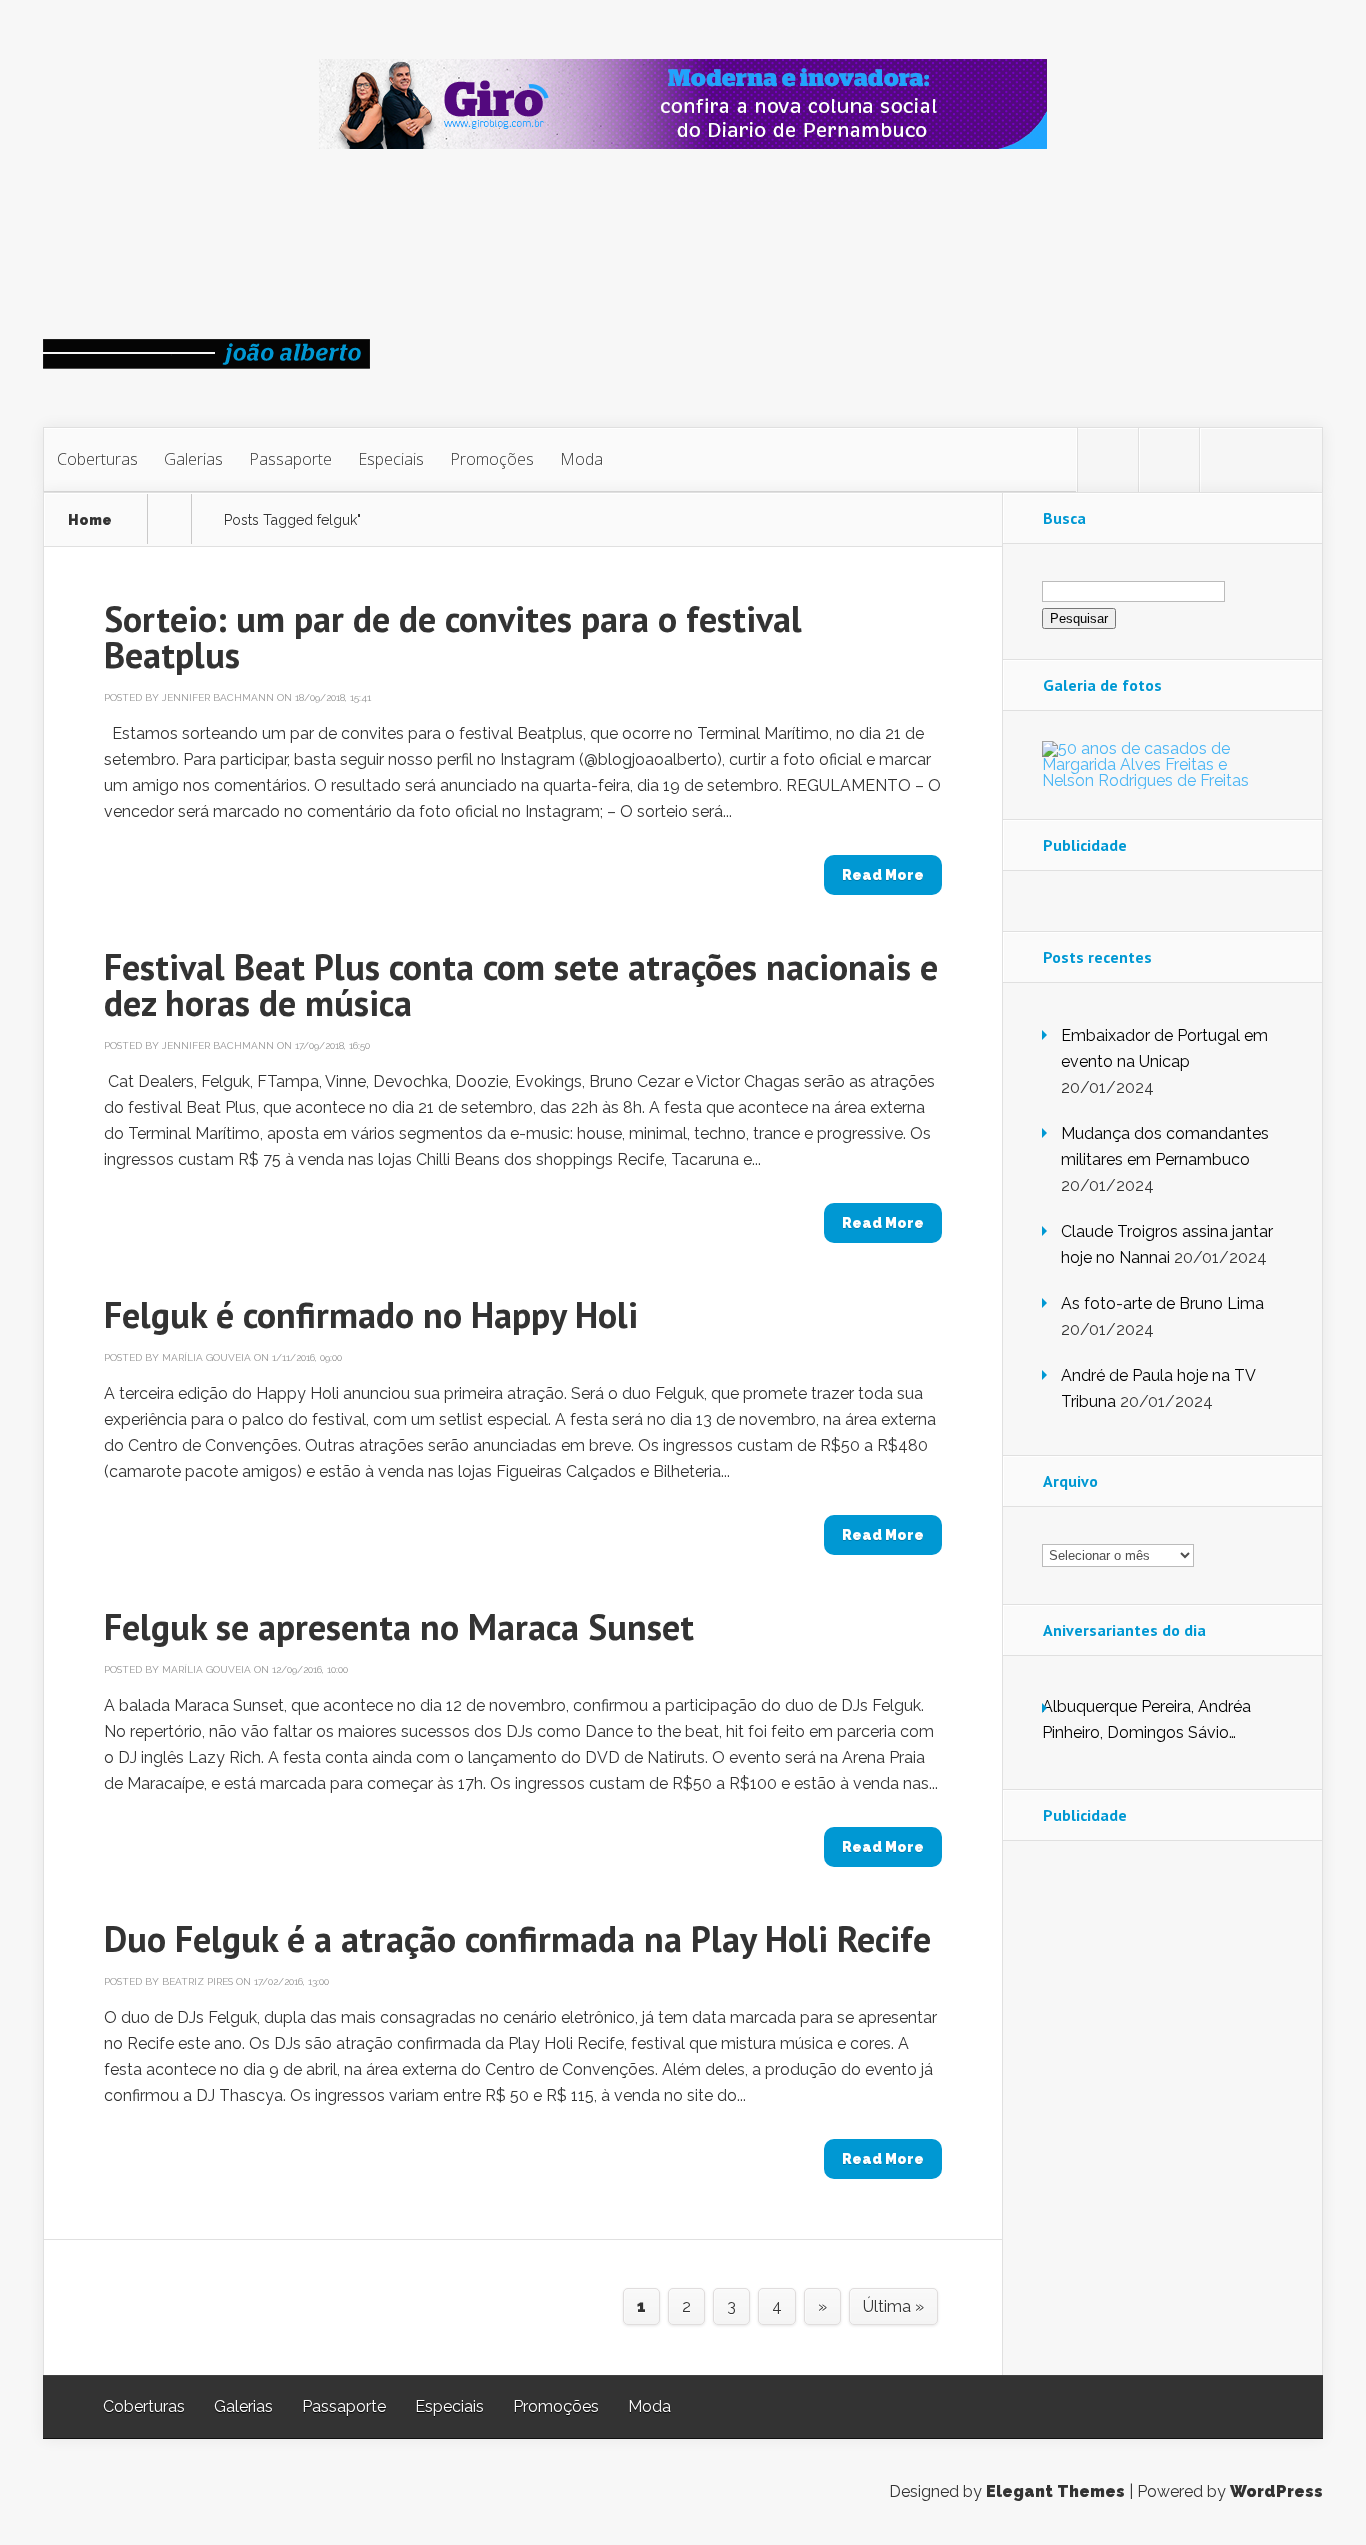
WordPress (1276, 2491)
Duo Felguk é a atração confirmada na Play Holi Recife (517, 1938)
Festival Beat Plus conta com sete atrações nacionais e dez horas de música (521, 984)
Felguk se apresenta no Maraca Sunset (399, 1626)
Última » (893, 2306)
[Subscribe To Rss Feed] (1230, 460)
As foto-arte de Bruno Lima (1162, 1303)
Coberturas (97, 459)
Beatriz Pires (197, 1981)
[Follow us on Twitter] (1108, 460)
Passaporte (290, 459)
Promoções (492, 459)
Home (90, 520)
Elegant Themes (1055, 2491)
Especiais (391, 459)
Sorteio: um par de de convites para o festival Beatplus (453, 636)
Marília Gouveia (206, 1357)
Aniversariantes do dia (1124, 1630)
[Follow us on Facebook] (1169, 460)
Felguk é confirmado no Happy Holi (371, 1314)
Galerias (193, 459)
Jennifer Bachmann (218, 697)
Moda (581, 459)
